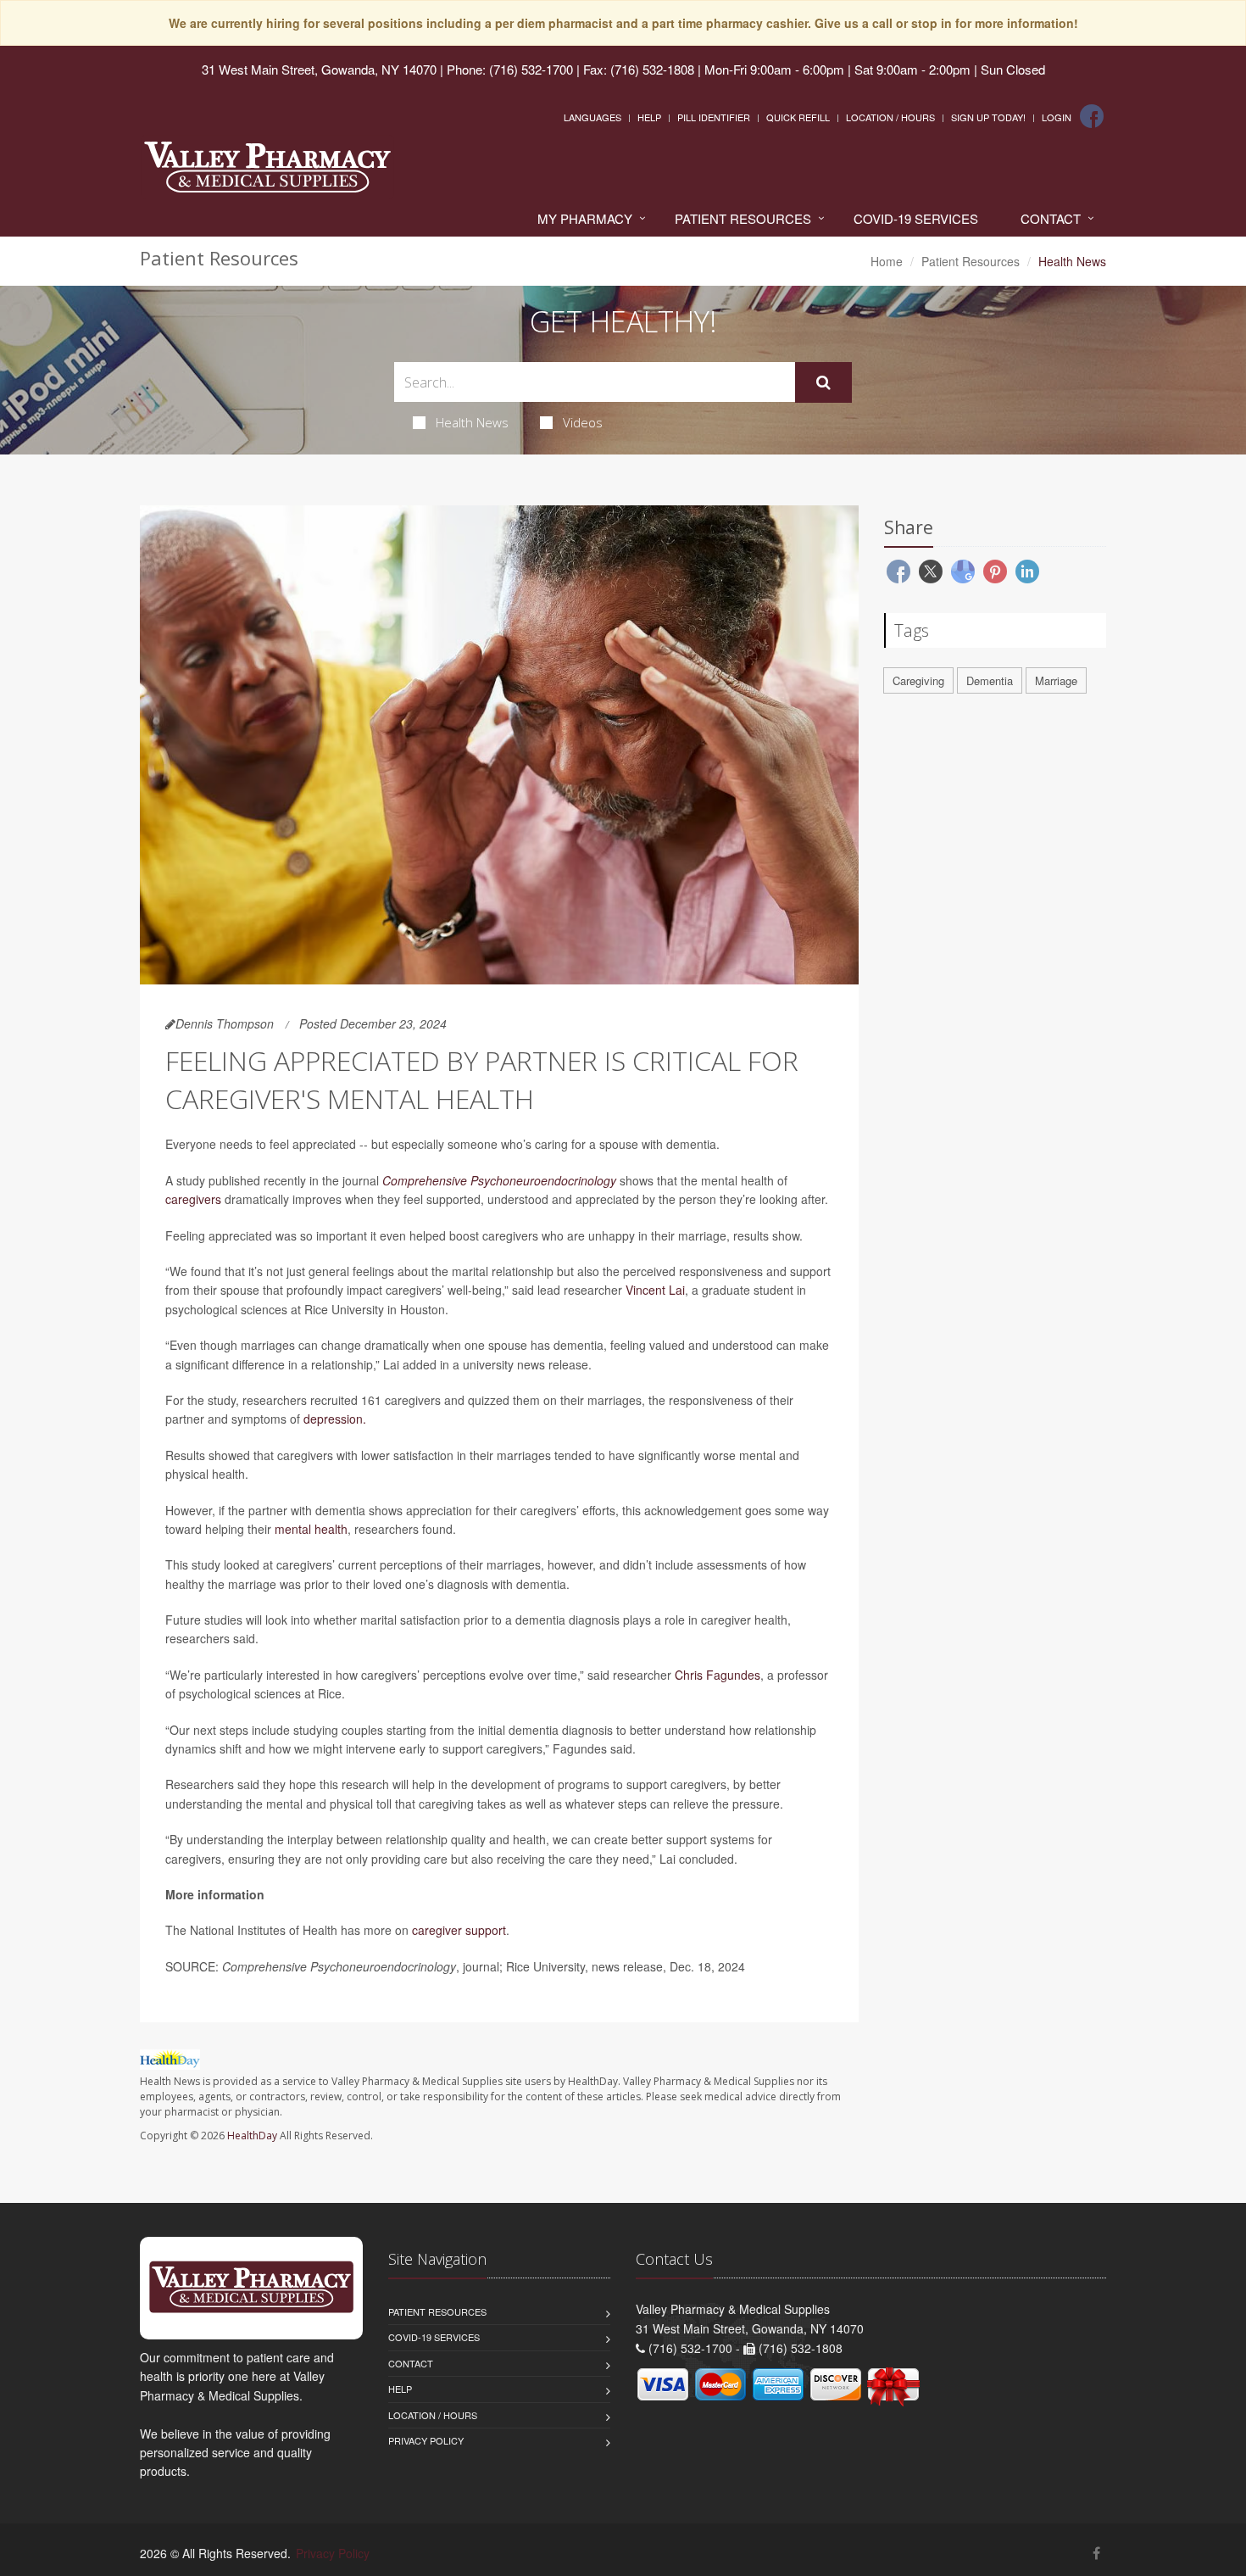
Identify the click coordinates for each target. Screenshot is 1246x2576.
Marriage (1056, 680)
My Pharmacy (585, 218)
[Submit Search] (823, 382)
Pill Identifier (714, 117)
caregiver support (459, 1930)
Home (887, 261)
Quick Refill (798, 117)
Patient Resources (743, 218)
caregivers (193, 1199)
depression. (335, 1419)
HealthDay (252, 2136)
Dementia (990, 680)
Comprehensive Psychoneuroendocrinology (499, 1180)
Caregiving (918, 680)
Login (1057, 117)
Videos (583, 422)
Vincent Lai (655, 1290)
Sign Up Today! (988, 117)
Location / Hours (890, 117)
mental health (311, 1529)
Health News (472, 422)
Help (649, 117)
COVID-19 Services (916, 218)
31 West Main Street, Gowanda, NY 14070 (319, 69)
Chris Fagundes (718, 1675)
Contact (1051, 218)
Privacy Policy (426, 2440)
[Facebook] (1092, 116)
